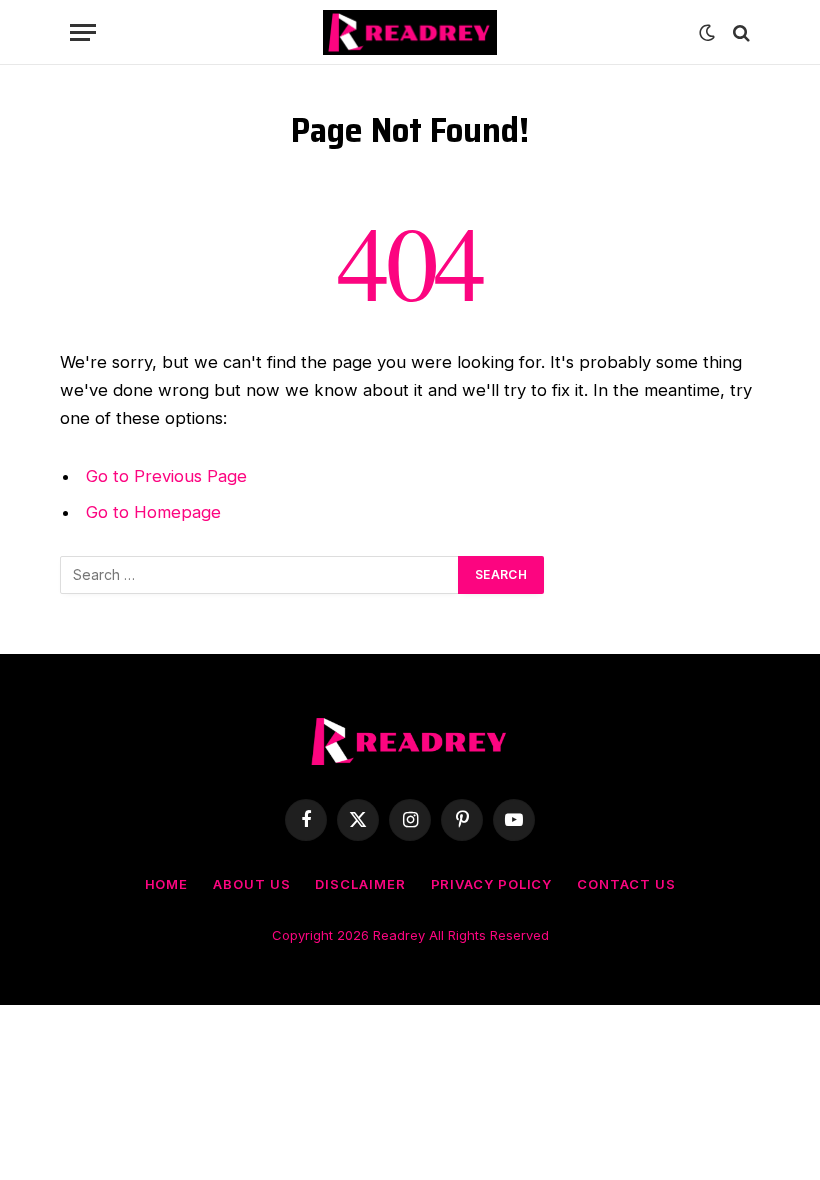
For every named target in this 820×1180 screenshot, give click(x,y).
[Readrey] (409, 32)
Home (167, 884)
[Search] (739, 32)
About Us (251, 884)
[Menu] (83, 32)
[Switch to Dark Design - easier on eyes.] (707, 33)
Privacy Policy (492, 884)
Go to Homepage (153, 512)
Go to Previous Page (166, 476)
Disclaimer (360, 884)
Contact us (626, 884)
